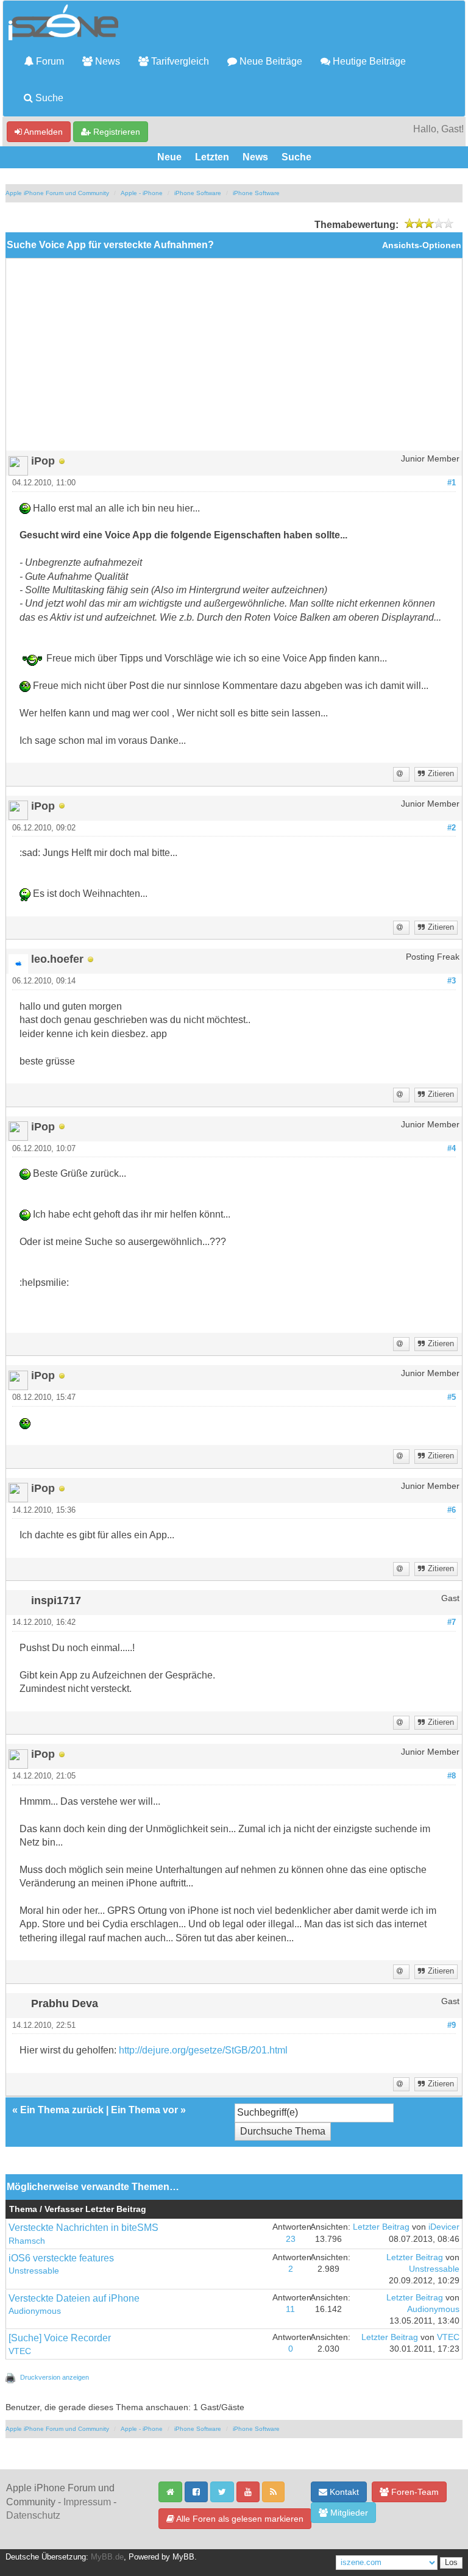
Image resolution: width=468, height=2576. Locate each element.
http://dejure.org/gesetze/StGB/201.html (203, 2050)
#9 (452, 2025)
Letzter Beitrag (381, 2227)
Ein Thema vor (144, 2110)
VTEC (20, 2351)
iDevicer (444, 2227)
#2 (452, 828)
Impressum (87, 2502)
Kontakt (343, 2492)
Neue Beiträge (270, 61)
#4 (452, 1149)
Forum (49, 61)
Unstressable (34, 2271)
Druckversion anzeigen (55, 2377)
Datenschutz (33, 2515)
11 (290, 2309)
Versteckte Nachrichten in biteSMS (83, 2228)
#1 (452, 483)
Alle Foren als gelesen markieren (239, 2519)
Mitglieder (348, 2513)
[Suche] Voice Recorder (60, 2338)
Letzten (212, 157)
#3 (452, 981)
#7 (452, 1622)
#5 (452, 1397)
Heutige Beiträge (368, 61)
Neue (169, 157)
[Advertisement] (234, 359)
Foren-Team (414, 2492)
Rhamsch (27, 2241)
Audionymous (35, 2311)
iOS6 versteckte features (61, 2258)
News (106, 61)
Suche (48, 98)
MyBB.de (107, 2557)
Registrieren (115, 132)
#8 (452, 1776)
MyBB (183, 2557)
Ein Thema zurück (62, 2110)
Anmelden (42, 132)
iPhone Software (198, 193)
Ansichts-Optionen (422, 245)
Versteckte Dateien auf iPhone (74, 2298)
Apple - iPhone (142, 193)
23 (291, 2239)
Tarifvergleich (179, 61)
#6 (452, 1510)
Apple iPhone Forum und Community (57, 193)
